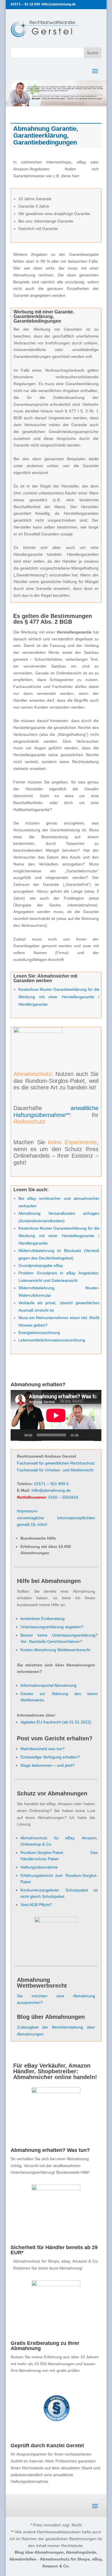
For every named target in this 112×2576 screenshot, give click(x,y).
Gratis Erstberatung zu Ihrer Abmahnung (45, 2346)
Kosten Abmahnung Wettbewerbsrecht (55, 1650)
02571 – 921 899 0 (51, 1484)
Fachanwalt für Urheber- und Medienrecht (55, 1470)
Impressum (27, 1511)
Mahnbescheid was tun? (43, 1749)
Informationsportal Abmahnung (48, 1685)
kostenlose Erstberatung (43, 1618)
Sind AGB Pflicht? (36, 1905)
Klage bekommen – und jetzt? (48, 1765)
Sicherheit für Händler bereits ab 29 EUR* (54, 2250)
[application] (56, 1415)
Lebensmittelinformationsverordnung (52, 1340)
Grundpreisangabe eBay (41, 1265)
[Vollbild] (94, 1435)
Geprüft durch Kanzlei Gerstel (47, 2446)
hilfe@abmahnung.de (51, 1490)
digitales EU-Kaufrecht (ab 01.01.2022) (56, 1722)
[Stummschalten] (85, 1435)
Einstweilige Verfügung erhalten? (50, 1757)
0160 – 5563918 (63, 1497)
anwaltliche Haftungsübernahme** (56, 1111)
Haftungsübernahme (39, 1867)
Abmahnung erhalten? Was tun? (50, 2150)
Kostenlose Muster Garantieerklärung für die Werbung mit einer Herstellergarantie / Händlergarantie (59, 997)
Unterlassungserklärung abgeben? (52, 1627)
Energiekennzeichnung (39, 1333)
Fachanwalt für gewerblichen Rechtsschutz (56, 1463)
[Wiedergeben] (18, 1435)
